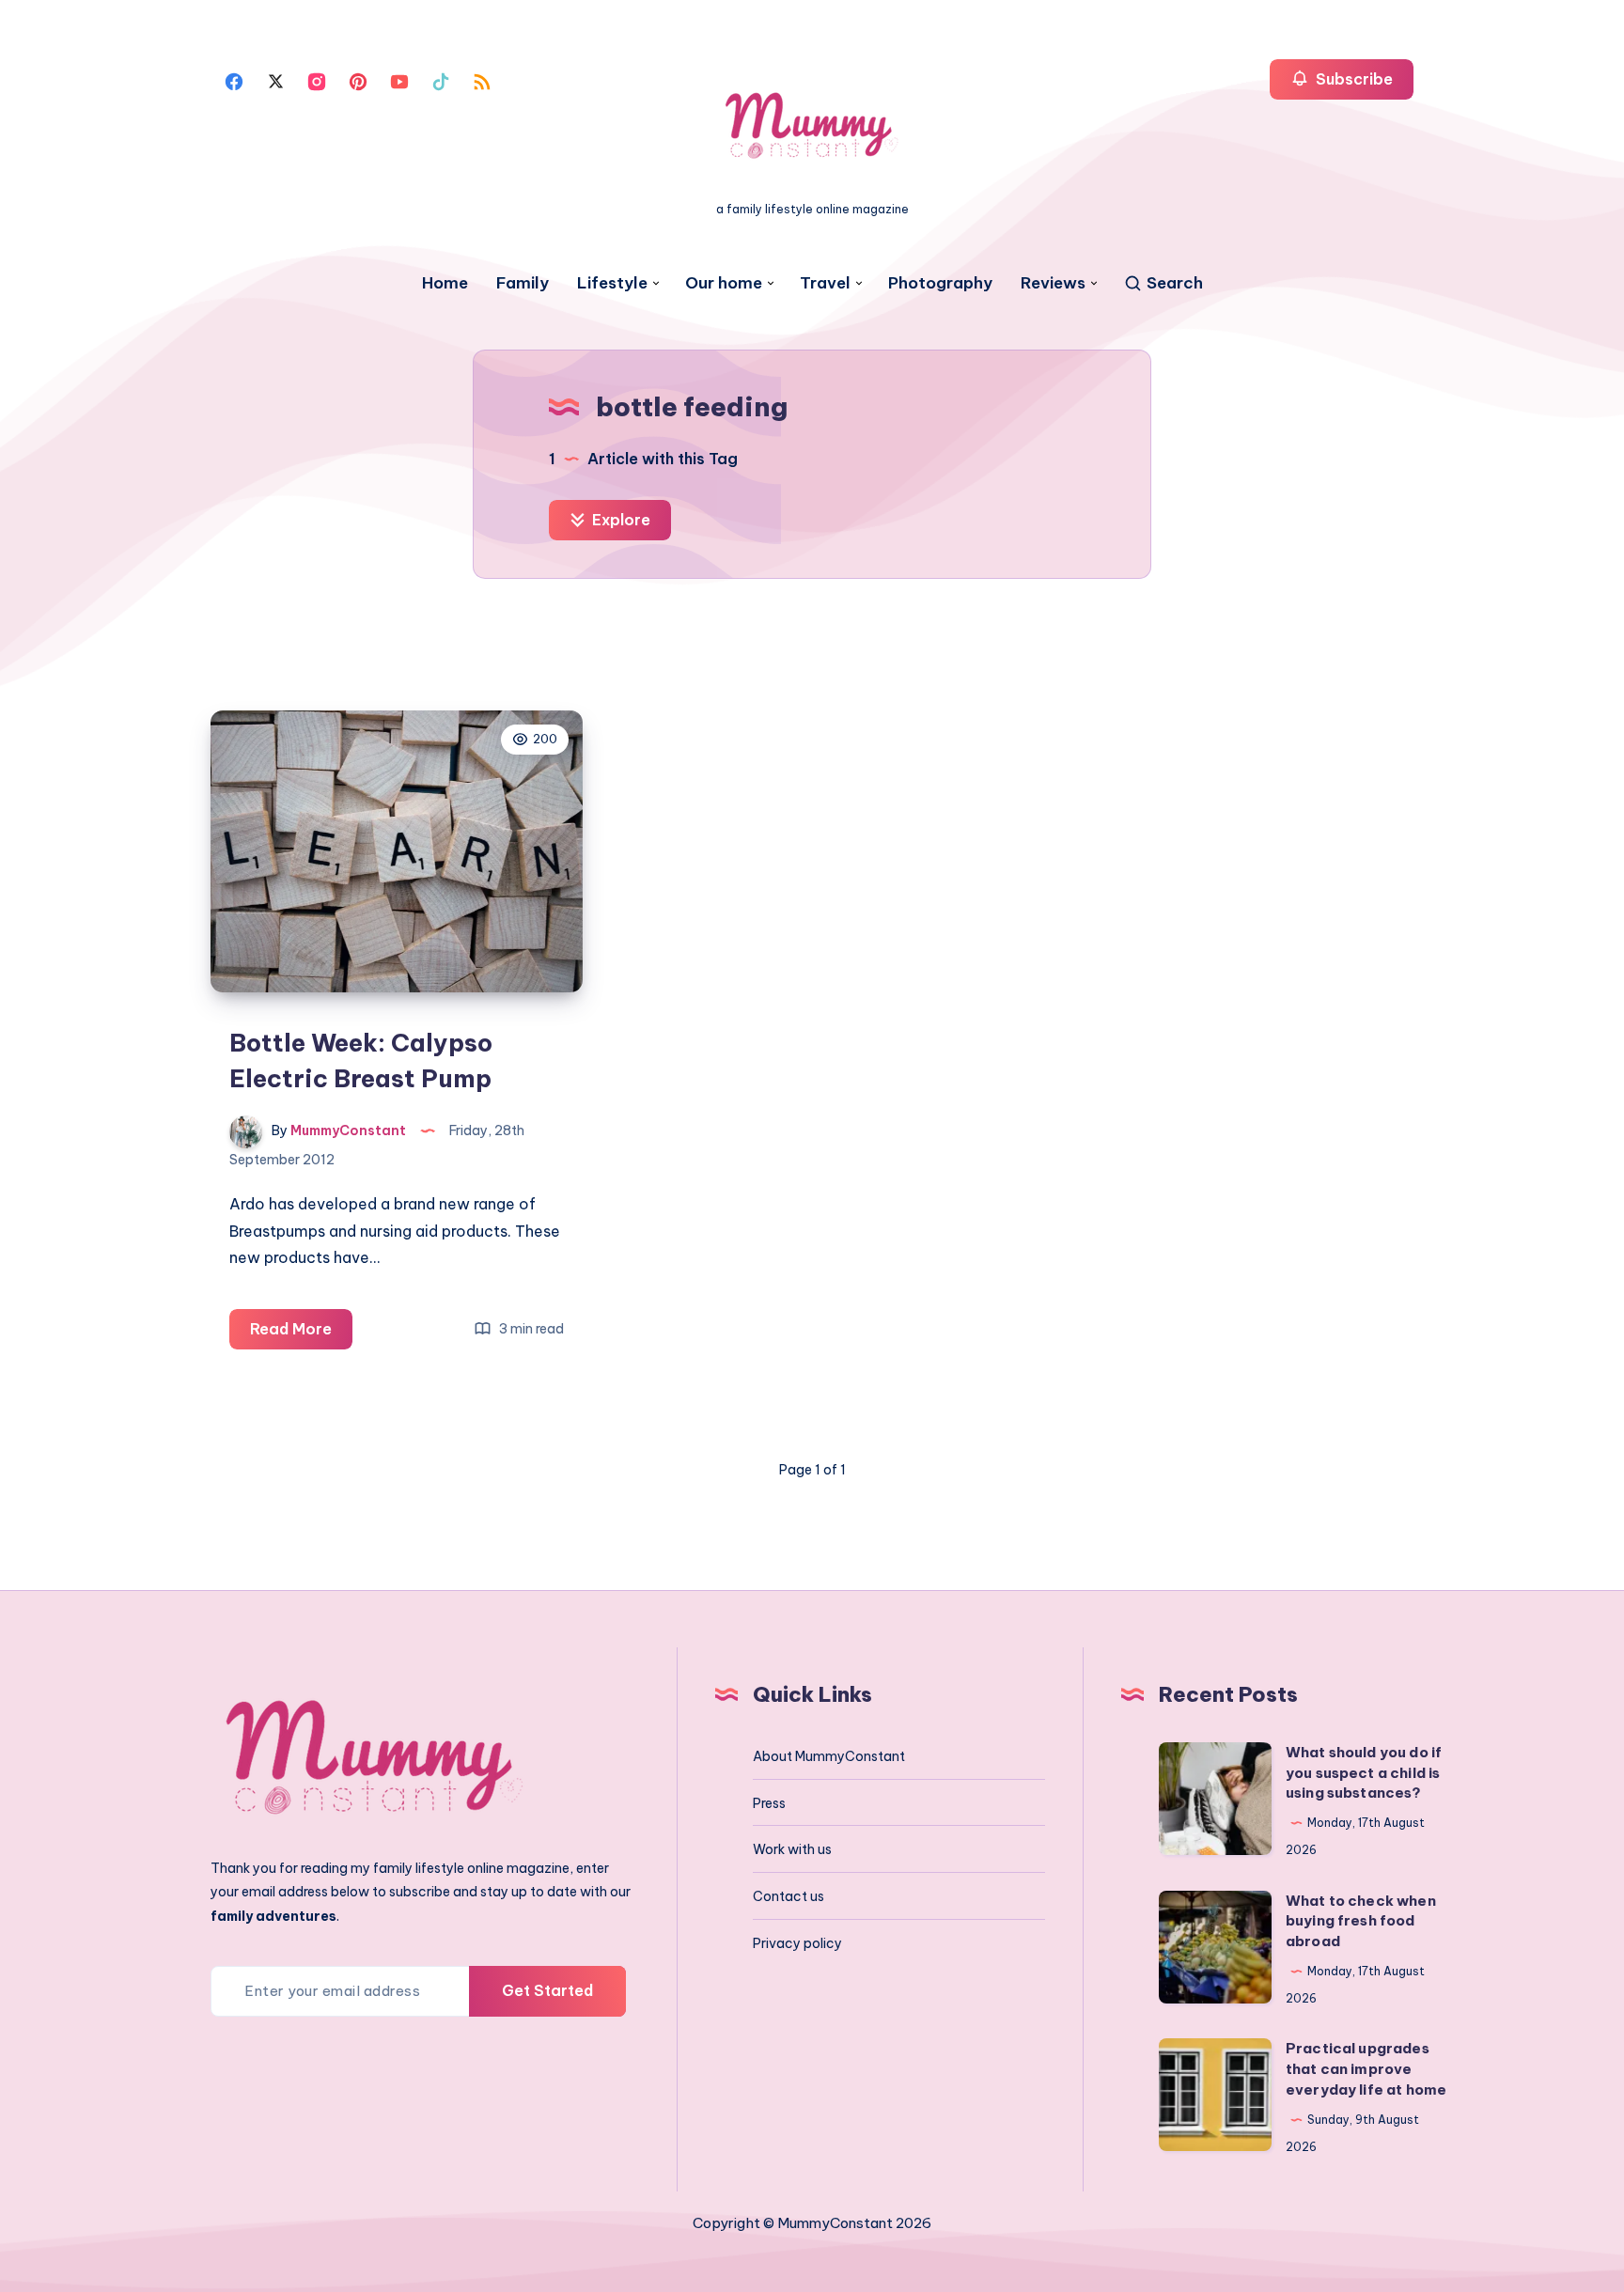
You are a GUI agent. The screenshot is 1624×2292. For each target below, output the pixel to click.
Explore (619, 520)
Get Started (547, 1990)
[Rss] (482, 80)
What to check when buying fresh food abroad (1361, 1921)
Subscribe (1352, 79)
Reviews (1053, 283)
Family (523, 283)
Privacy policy (797, 1943)
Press (769, 1803)
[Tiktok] (441, 80)
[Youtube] (399, 80)
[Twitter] (275, 80)
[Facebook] (234, 80)
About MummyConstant (829, 1756)
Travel (825, 283)
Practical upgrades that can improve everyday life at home (1366, 2069)
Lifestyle (612, 283)
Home (445, 283)
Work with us (792, 1849)
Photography (940, 283)
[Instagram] (317, 80)
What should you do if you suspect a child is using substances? (1364, 1773)
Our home (724, 283)
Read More (301, 1334)
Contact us (789, 1896)
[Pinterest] (358, 80)
